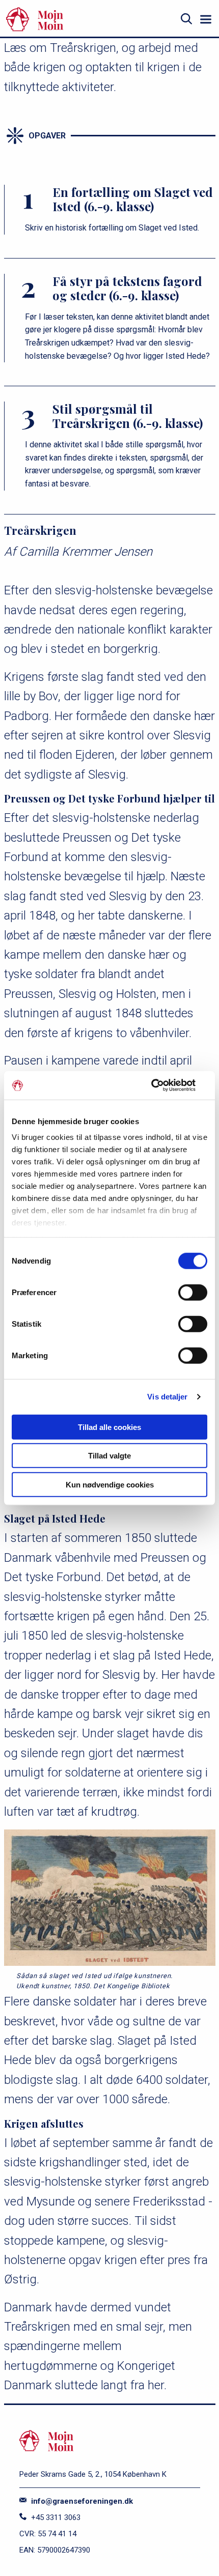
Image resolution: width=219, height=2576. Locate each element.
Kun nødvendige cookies (110, 1484)
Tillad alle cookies (109, 1427)
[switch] (193, 1292)
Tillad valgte (109, 1456)
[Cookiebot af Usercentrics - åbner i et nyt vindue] (163, 1085)
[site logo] (89, 19)
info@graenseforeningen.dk (81, 2501)
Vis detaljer (167, 1397)
